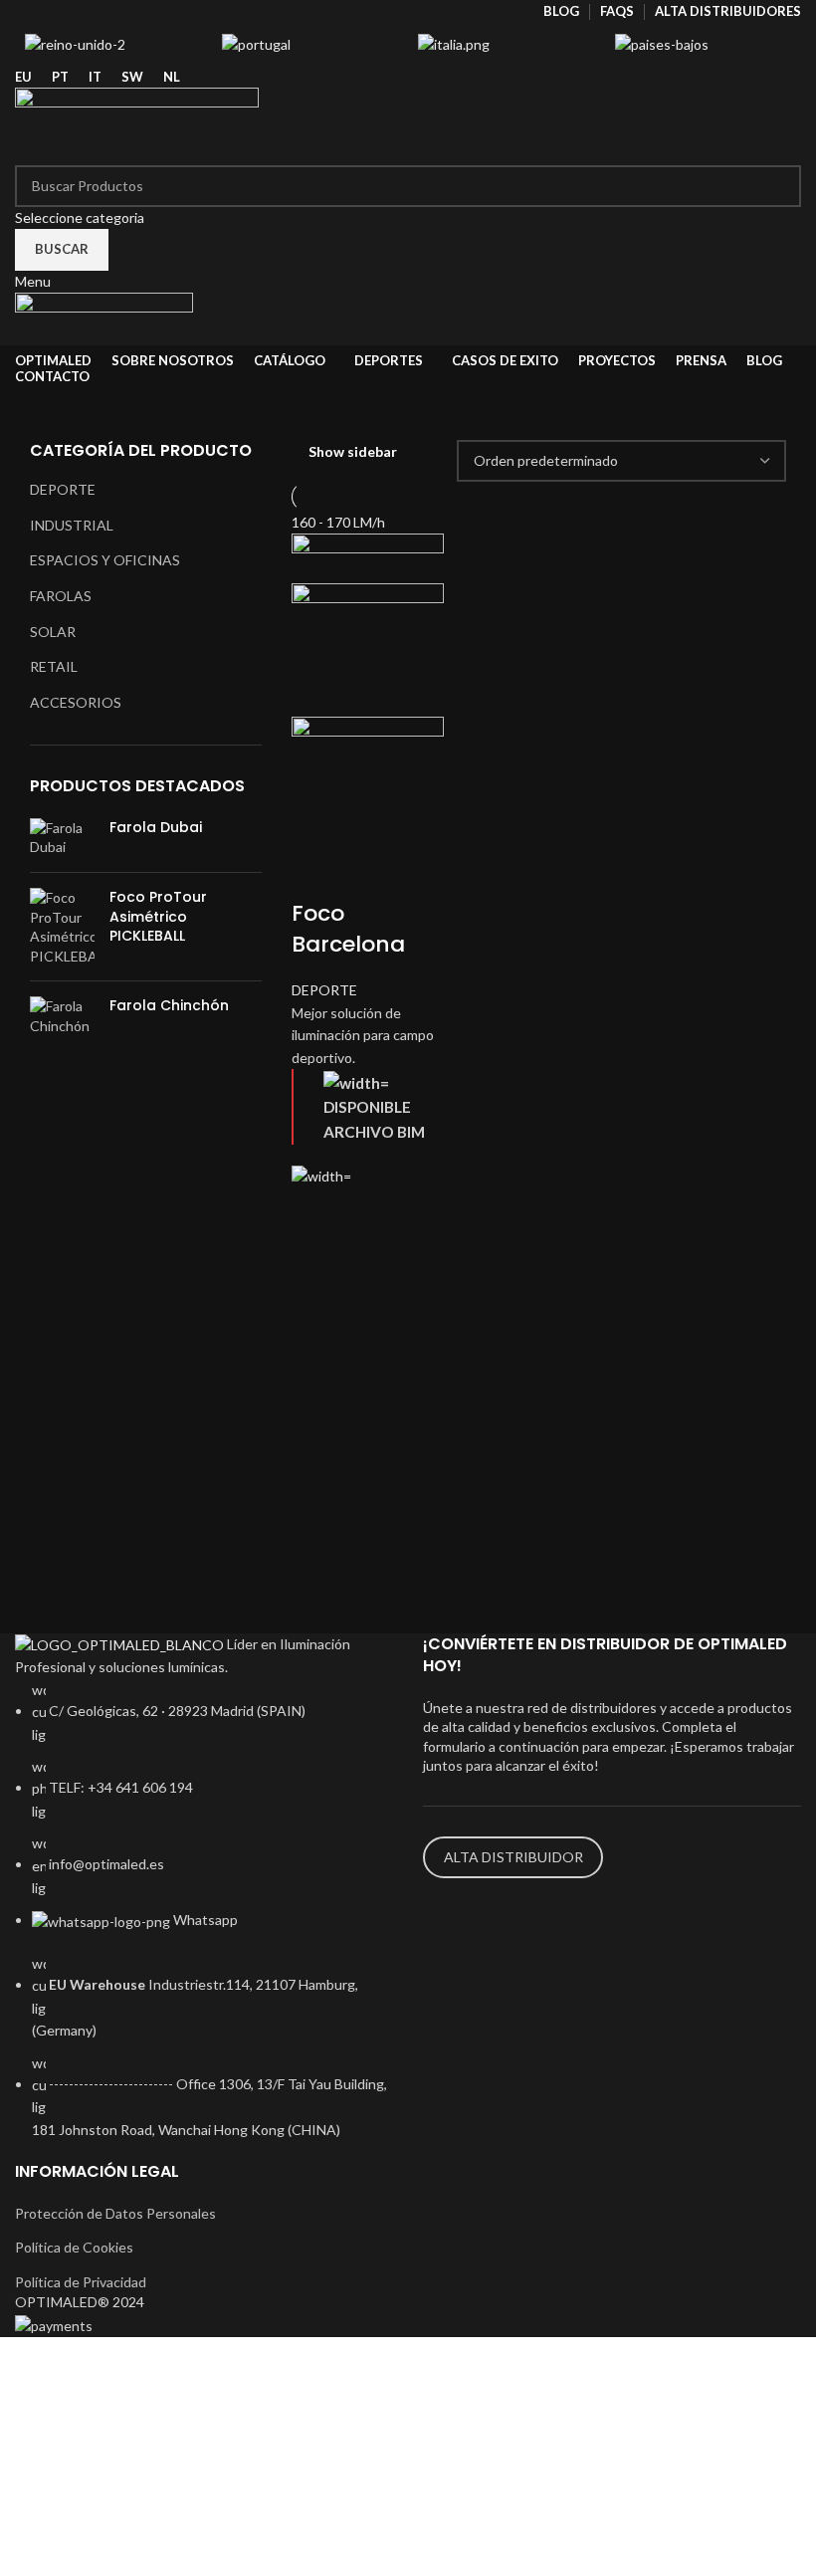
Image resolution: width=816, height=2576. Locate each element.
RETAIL (54, 666)
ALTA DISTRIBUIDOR (513, 1857)
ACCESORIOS (76, 702)
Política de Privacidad (81, 2282)
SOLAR (53, 632)
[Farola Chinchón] (62, 1016)
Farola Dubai (156, 828)
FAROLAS (61, 596)
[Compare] (316, 874)
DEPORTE (63, 489)
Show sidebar (353, 452)
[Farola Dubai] (62, 838)
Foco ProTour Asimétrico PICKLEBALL (158, 917)
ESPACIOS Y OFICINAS (105, 560)
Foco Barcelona (348, 929)
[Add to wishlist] (316, 1212)
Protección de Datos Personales (115, 2213)
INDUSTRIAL (72, 525)
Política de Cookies (74, 2247)
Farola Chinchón (169, 1006)
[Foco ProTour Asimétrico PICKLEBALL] (62, 927)
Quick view (316, 1262)
